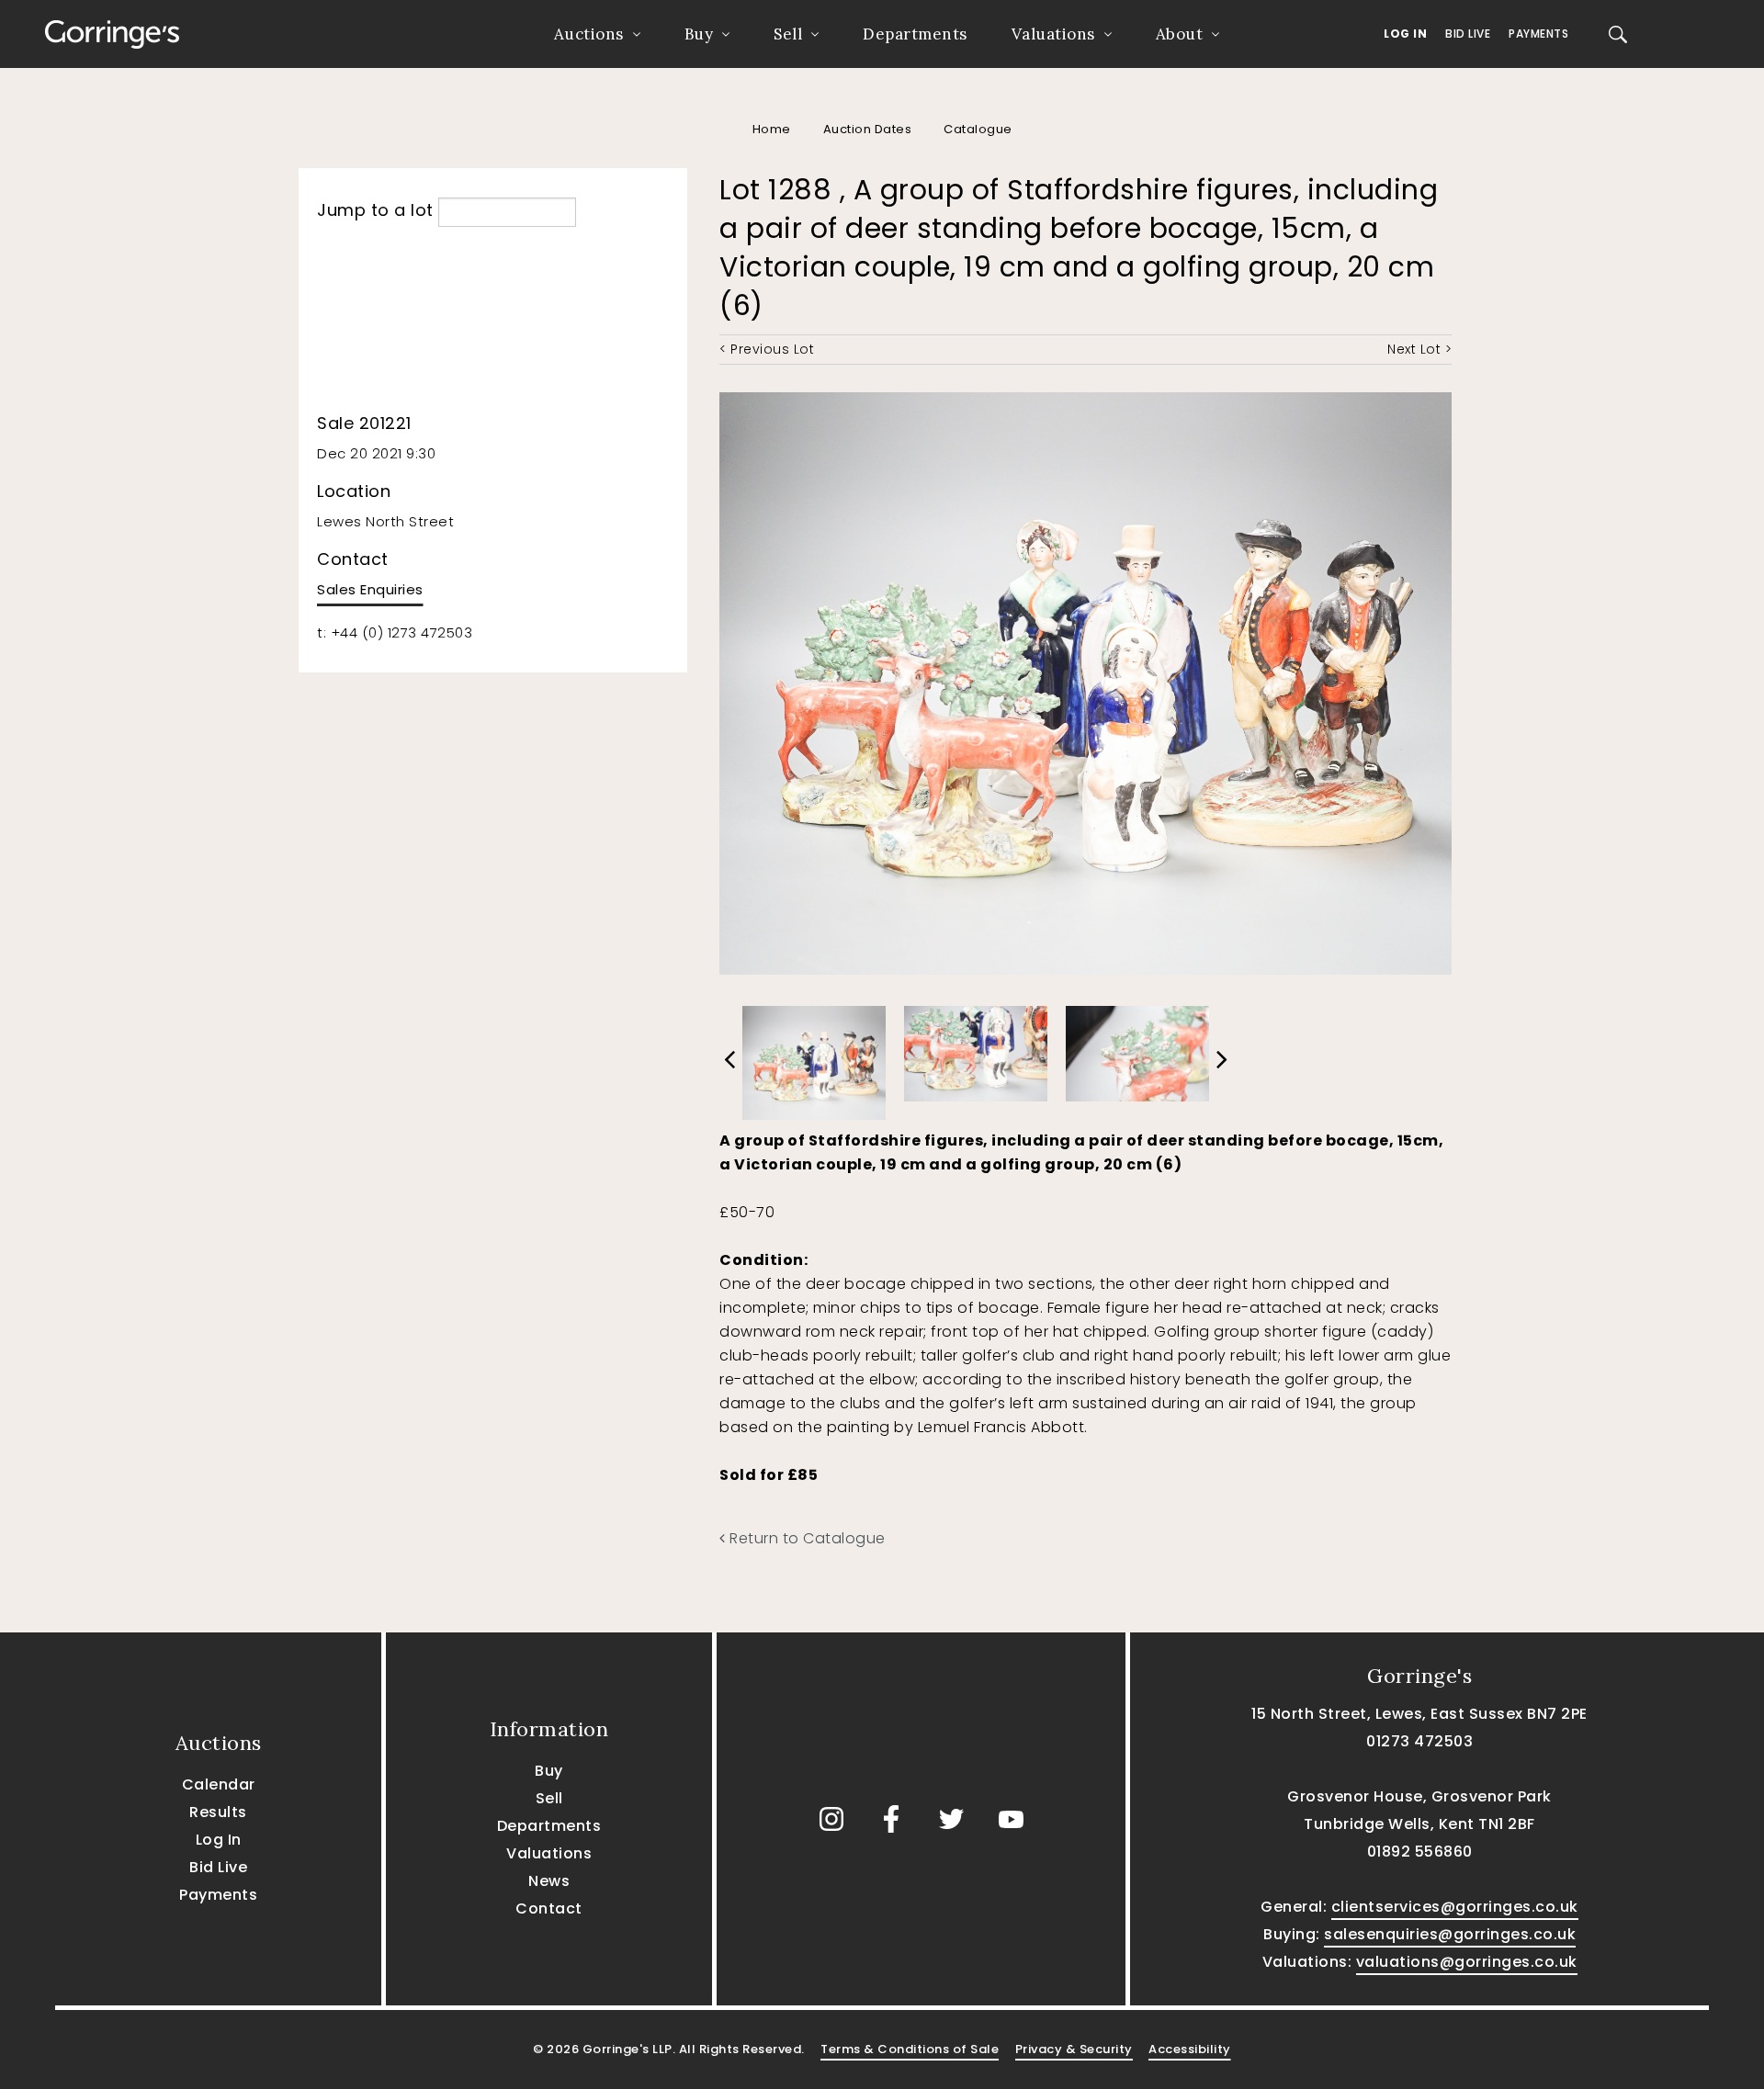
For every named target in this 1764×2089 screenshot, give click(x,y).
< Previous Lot (767, 349)
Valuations (1053, 34)
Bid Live (1468, 34)
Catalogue (978, 129)
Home (772, 129)
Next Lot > (1419, 349)
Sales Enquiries (370, 589)
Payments (1538, 34)
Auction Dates (868, 129)
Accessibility (1190, 2049)
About (1180, 34)
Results (218, 1812)
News (549, 1881)
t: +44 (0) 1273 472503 (395, 632)
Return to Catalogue (806, 1538)
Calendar (219, 1784)
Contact (549, 1908)
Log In (1405, 34)
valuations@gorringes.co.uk (1467, 1962)
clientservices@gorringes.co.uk (1455, 1907)
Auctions (589, 34)
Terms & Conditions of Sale (910, 2049)
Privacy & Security (1074, 2049)
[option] (814, 1058)
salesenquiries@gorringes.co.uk (1450, 1934)
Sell (788, 34)
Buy (699, 34)
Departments (915, 34)
